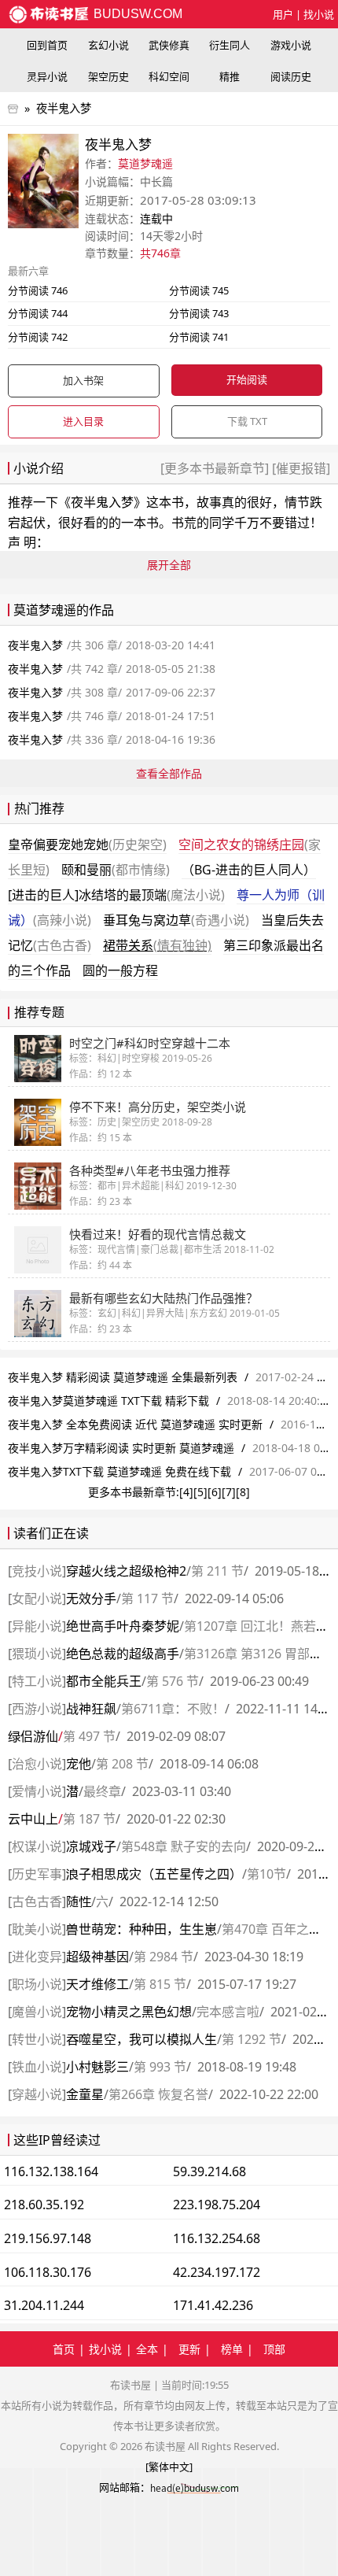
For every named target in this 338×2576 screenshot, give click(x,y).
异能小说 (37, 1626)
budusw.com (136, 14)
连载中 (156, 218)
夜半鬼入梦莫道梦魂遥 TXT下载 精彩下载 (108, 1401)
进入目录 (83, 421)
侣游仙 (33, 1736)
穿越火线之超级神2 (126, 1571)
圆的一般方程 (120, 970)
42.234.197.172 (217, 2272)
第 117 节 (147, 1598)
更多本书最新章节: (134, 1492)
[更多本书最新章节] (216, 468)
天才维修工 (97, 1984)
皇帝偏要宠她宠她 (87, 844)
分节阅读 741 (199, 337)
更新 (189, 2349)
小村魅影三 (97, 2067)
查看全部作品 (169, 773)
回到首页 (47, 45)
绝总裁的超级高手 (123, 1654)
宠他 (79, 1764)
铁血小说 (37, 2067)
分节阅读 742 (38, 337)
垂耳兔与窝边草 (176, 920)
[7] (229, 1492)
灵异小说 (47, 76)
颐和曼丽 (116, 870)
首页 (64, 2349)
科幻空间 (169, 76)
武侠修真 (169, 45)
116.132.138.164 (51, 2171)
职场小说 (37, 1984)
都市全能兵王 (104, 1681)
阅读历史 (291, 76)
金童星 (85, 2094)
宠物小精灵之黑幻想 (129, 2012)
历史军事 (37, 1874)
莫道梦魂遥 (145, 163)
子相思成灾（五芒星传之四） (154, 1874)
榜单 (232, 2349)
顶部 (274, 2349)
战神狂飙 (91, 1709)
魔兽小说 (37, 2012)
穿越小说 (37, 2094)
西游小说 (37, 1709)
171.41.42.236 (213, 2305)
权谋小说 (37, 1846)
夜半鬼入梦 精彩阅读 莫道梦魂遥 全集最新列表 (124, 1377)
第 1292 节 (252, 2039)
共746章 (160, 253)
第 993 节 (160, 2067)
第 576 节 (173, 1681)
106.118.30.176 (48, 2272)
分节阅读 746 (38, 290)
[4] (186, 1492)
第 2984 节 (163, 1957)
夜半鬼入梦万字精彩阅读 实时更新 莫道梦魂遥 (121, 1448)
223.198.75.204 (217, 2205)
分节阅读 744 (38, 313)
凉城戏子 (91, 1846)
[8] (243, 1492)
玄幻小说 (108, 45)
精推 (230, 76)
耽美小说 (37, 1929)
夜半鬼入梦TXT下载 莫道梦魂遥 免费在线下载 (119, 1471)
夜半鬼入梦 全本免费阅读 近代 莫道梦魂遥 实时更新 (135, 1424)
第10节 (266, 1874)
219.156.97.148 (48, 2238)
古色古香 (37, 1902)
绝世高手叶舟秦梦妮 (123, 1626)
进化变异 (37, 1957)
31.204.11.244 (44, 2305)
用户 (283, 14)
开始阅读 (247, 379)
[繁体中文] (169, 2467)
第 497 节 (89, 1736)
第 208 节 (122, 1764)
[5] (200, 1492)
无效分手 (91, 1598)
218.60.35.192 (44, 2205)
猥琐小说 (37, 1654)
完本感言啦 (228, 2012)
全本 (147, 2349)
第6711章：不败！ (173, 1709)
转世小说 (37, 2039)
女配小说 (37, 1598)
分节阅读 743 (199, 313)
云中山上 (33, 1819)
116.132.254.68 (217, 2238)
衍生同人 (230, 45)
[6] (215, 1492)
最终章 (102, 1791)
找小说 (319, 14)
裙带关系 (157, 945)
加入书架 (83, 380)
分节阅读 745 (199, 290)
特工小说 (37, 1681)
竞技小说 (37, 1571)
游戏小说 (291, 45)
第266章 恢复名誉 (158, 2094)
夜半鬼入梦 (64, 108)
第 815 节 (160, 1984)
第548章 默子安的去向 (184, 1846)
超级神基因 (97, 1957)
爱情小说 (37, 1791)
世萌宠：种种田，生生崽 (141, 1929)
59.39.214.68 (209, 2171)
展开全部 (169, 565)
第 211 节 (217, 1571)
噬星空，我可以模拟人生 (141, 2039)
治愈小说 (37, 1764)
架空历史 (108, 76)
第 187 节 (89, 1819)
